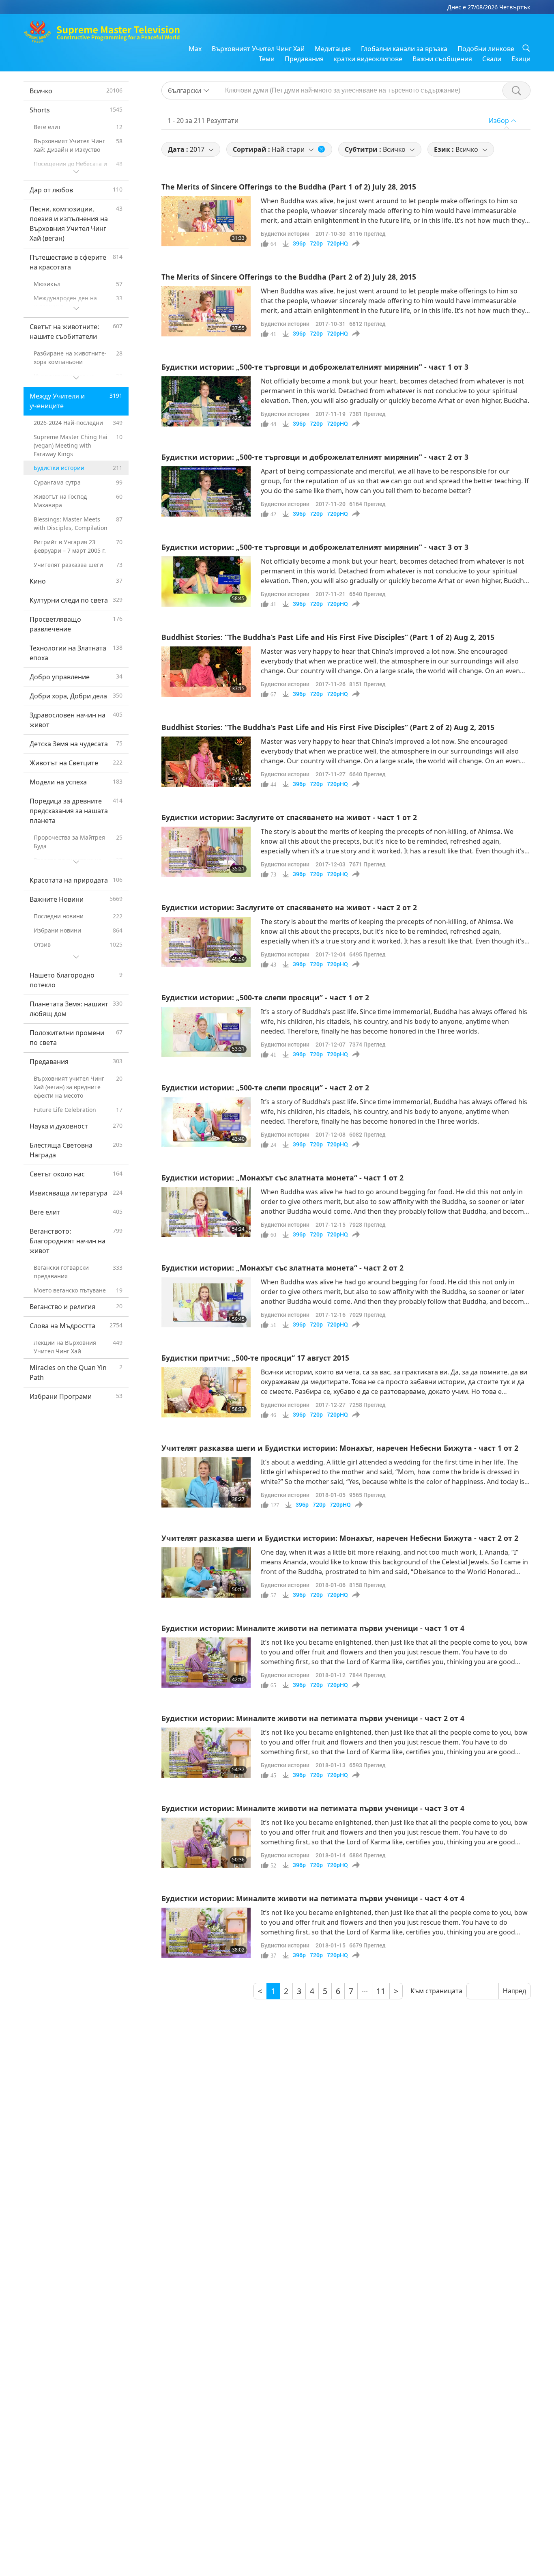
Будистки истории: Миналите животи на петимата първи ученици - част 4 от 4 (313, 1898)
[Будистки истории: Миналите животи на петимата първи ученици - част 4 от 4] (206, 1933)
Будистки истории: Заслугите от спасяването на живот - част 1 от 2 (289, 817)
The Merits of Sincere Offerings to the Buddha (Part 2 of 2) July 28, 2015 (289, 277)
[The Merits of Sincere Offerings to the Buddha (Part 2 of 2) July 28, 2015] (206, 311)
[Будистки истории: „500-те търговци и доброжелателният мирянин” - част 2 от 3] (206, 491)
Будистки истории (285, 234)
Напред (514, 1991)
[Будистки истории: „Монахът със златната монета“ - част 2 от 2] (206, 1302)
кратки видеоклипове (368, 59)
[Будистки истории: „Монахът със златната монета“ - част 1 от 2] (206, 1212)
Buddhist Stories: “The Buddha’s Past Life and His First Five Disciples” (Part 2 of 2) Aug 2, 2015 (328, 727)
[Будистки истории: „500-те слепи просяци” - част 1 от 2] (206, 1032)
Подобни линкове (486, 49)
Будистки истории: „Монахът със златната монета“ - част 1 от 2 (282, 1178)
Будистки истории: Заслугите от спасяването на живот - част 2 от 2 (289, 907)
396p (299, 243)
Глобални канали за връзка (404, 49)
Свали (492, 59)
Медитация (333, 49)
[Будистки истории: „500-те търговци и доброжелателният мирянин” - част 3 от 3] (206, 582)
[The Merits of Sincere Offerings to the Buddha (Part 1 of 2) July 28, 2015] (206, 221)
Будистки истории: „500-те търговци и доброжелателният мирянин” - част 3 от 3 (315, 547)
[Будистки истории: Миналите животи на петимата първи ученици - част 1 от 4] (206, 1663)
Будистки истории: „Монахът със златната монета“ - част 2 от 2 (282, 1268)
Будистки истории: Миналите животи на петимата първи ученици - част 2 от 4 (313, 1718)
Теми (267, 59)
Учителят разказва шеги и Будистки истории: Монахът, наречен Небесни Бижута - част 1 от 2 (340, 1448)
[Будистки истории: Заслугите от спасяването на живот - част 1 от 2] (206, 852)
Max (195, 49)
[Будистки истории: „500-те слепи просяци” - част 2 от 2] (206, 1122)
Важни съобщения (442, 59)
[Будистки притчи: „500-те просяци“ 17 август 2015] (206, 1392)
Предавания (304, 59)
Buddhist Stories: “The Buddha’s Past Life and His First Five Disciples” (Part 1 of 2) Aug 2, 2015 (328, 637)
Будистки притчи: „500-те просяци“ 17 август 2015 (255, 1358)
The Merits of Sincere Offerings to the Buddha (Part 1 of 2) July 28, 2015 (289, 187)
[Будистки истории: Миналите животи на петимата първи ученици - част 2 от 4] (206, 1753)
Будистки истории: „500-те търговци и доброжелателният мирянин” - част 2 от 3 (315, 457)
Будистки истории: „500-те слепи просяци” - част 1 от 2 (265, 997)
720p (316, 243)
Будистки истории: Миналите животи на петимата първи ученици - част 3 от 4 (313, 1808)
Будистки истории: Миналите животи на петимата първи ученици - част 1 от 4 (313, 1628)
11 (381, 1991)
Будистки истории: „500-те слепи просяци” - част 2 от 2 (265, 1088)
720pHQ (337, 243)
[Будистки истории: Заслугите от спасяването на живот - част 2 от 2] (206, 942)
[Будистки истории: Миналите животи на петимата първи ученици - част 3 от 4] (206, 1843)
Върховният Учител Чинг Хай (258, 49)
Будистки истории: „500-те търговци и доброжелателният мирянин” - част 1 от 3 (315, 367)
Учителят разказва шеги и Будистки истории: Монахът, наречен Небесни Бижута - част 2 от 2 (340, 1538)
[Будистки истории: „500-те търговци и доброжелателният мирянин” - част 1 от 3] (206, 401)
